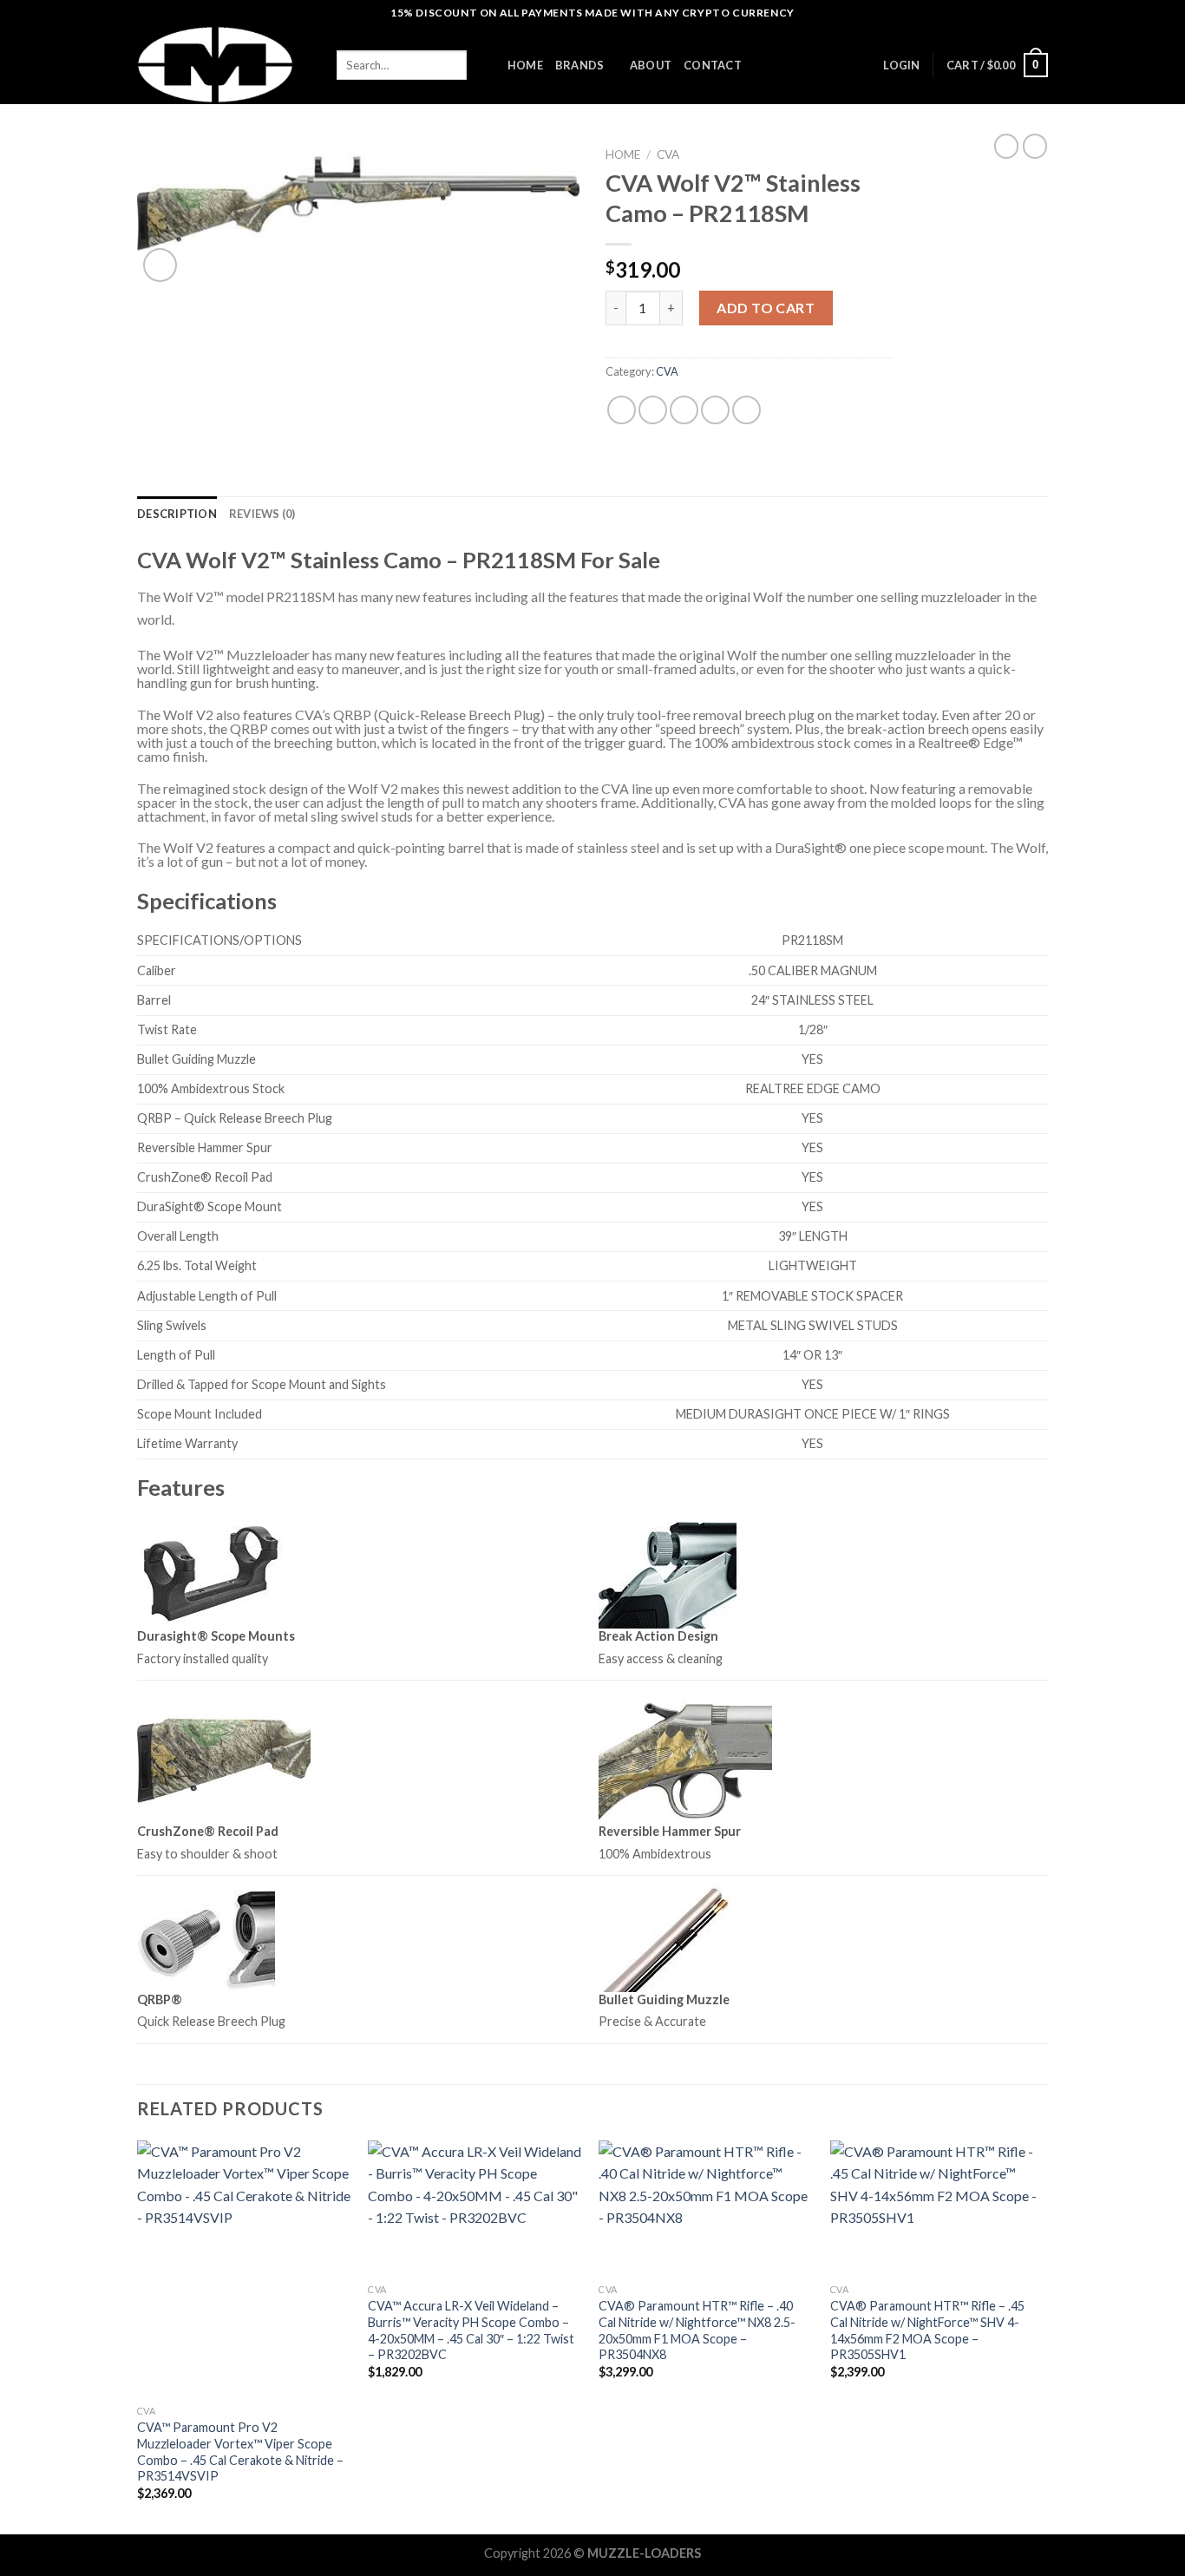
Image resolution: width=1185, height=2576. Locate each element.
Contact (713, 65)
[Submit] (481, 65)
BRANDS (580, 65)
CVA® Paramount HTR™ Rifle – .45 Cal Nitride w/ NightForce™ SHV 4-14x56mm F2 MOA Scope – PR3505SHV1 (927, 2330)
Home (623, 154)
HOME (525, 65)
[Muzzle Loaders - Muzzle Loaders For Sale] (224, 65)
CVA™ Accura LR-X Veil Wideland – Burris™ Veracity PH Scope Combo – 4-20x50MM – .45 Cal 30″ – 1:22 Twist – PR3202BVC (471, 2330)
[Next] (1043, 2336)
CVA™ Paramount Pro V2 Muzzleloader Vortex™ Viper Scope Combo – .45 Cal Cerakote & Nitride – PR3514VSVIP (240, 2451)
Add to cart (766, 308)
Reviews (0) (262, 514)
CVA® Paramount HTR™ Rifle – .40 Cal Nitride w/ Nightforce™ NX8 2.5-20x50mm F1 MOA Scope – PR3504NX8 (697, 2330)
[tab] (177, 514)
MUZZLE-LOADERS (644, 2553)
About (651, 65)
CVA (668, 154)
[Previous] (138, 2336)
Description (177, 514)
